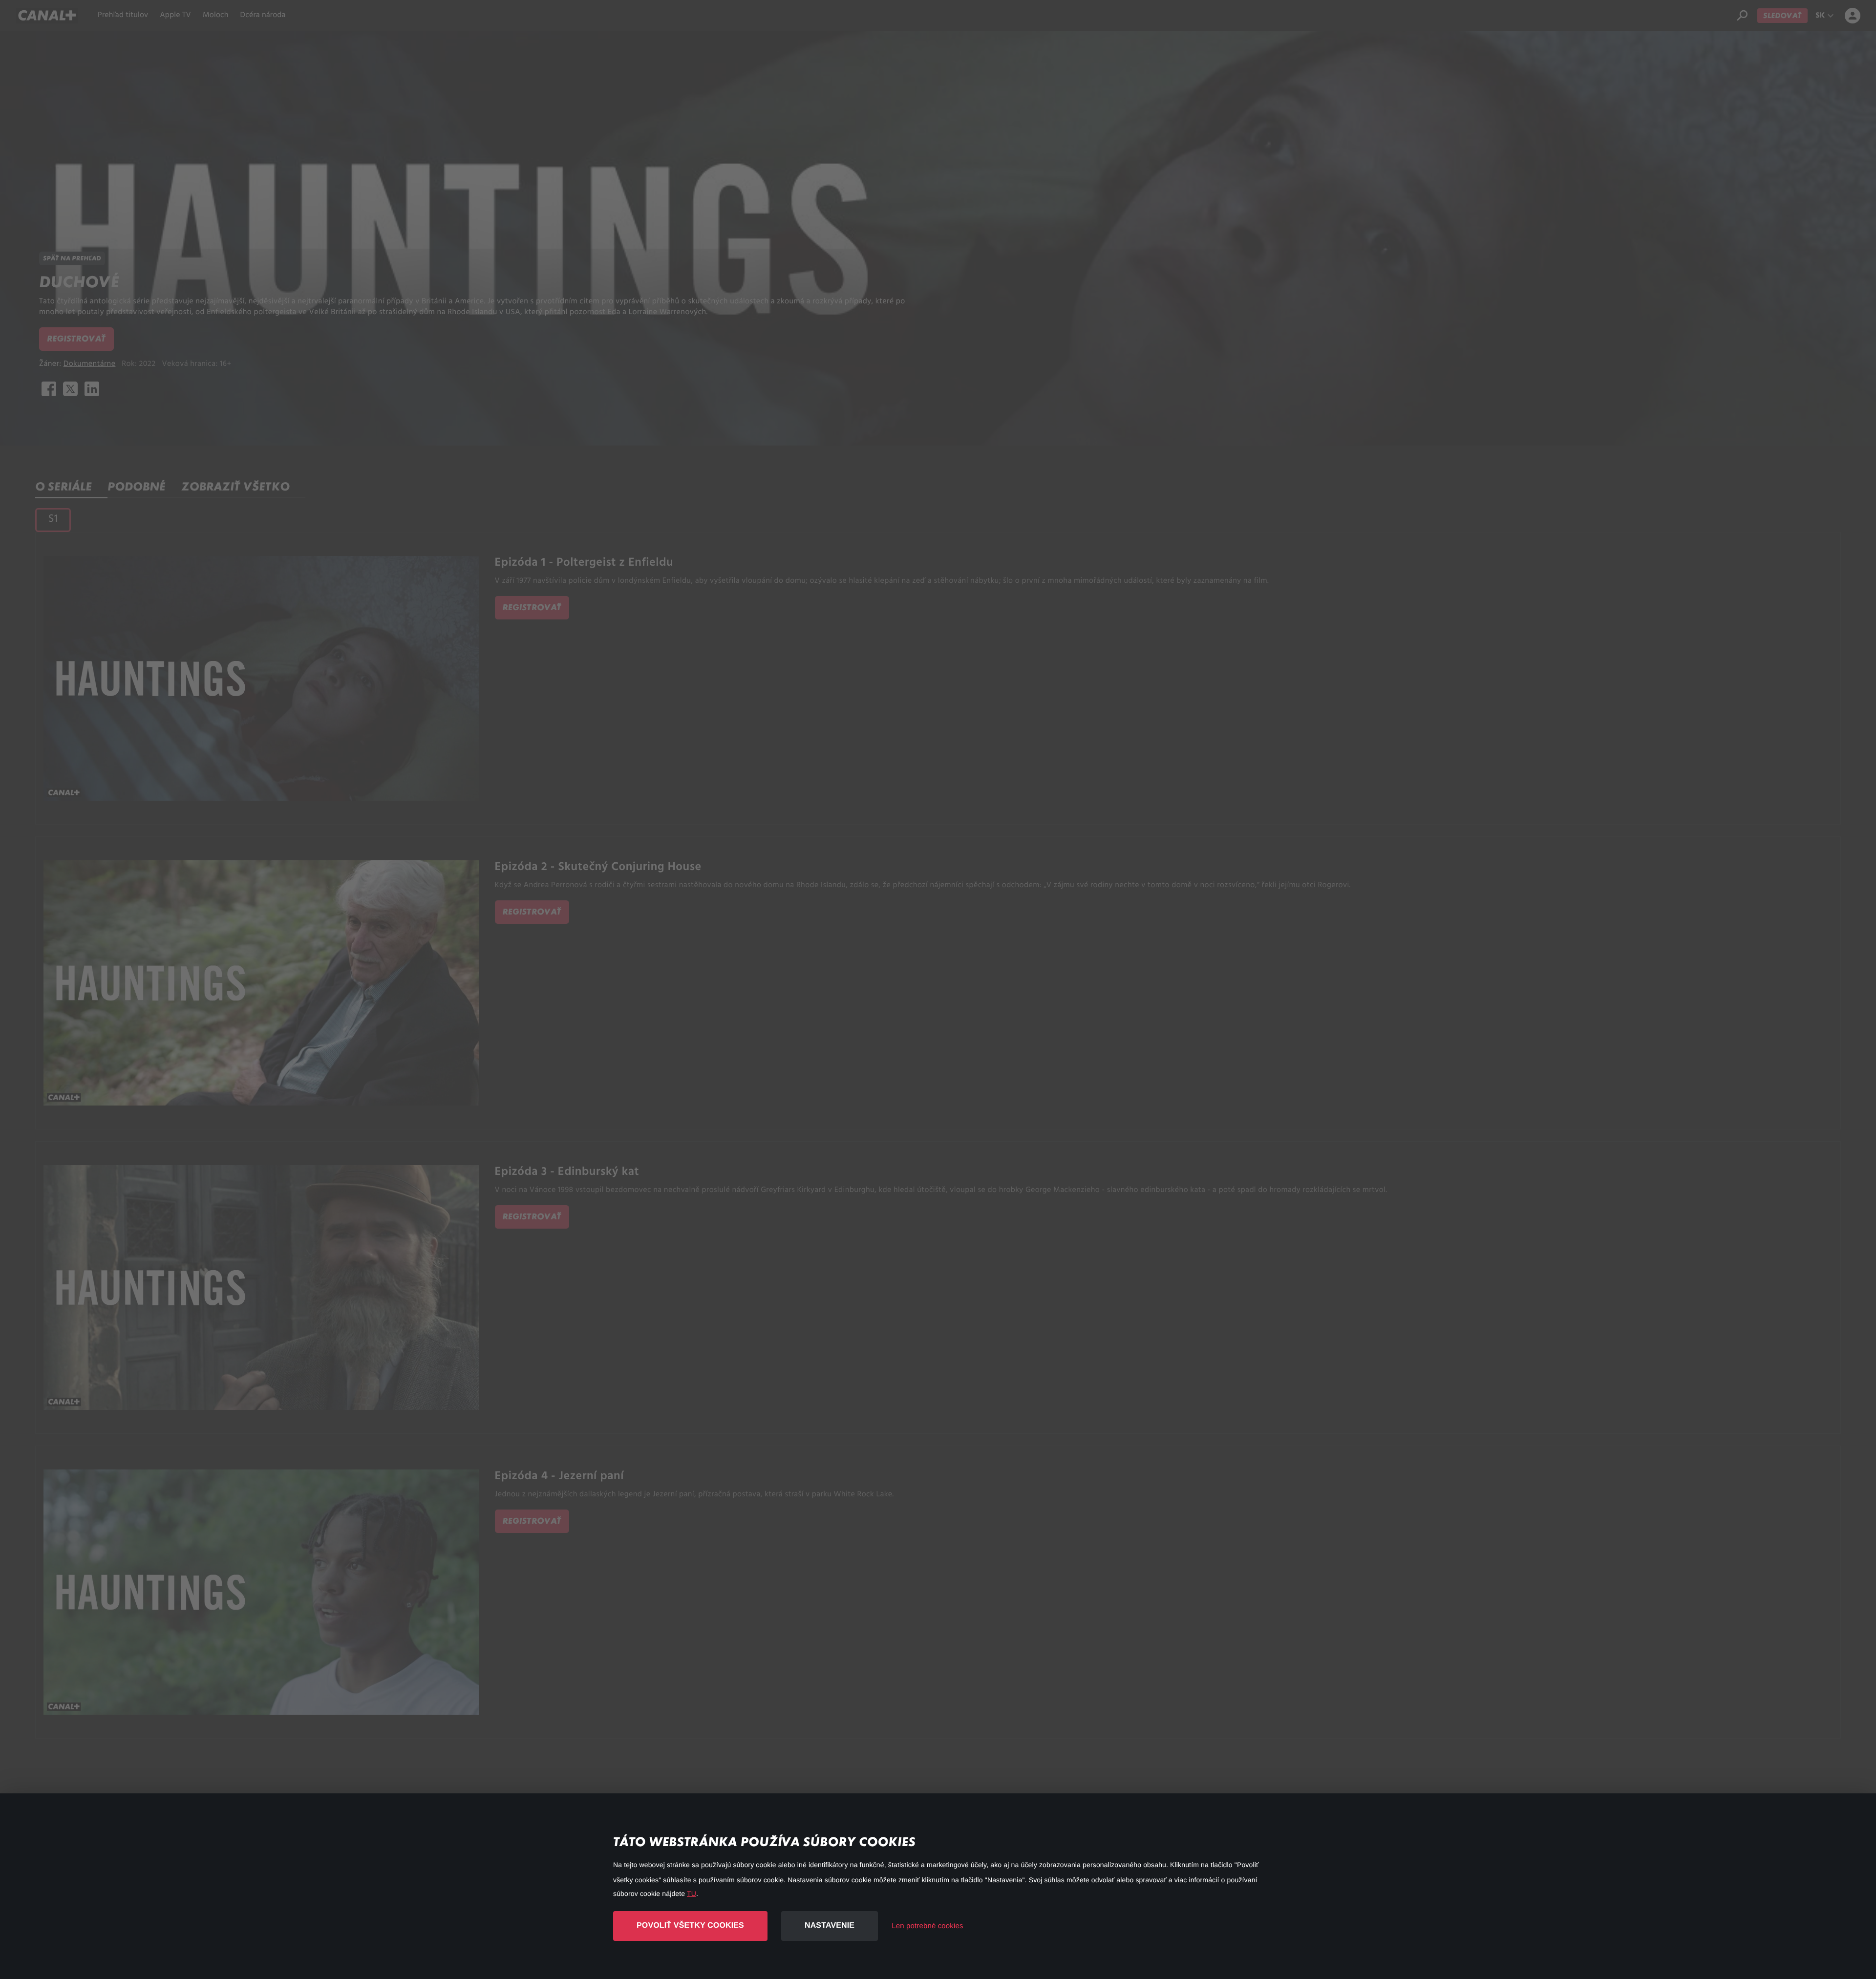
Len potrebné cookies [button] (927, 1926)
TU (692, 1894)
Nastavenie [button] (830, 1926)
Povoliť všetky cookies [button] (690, 1926)
